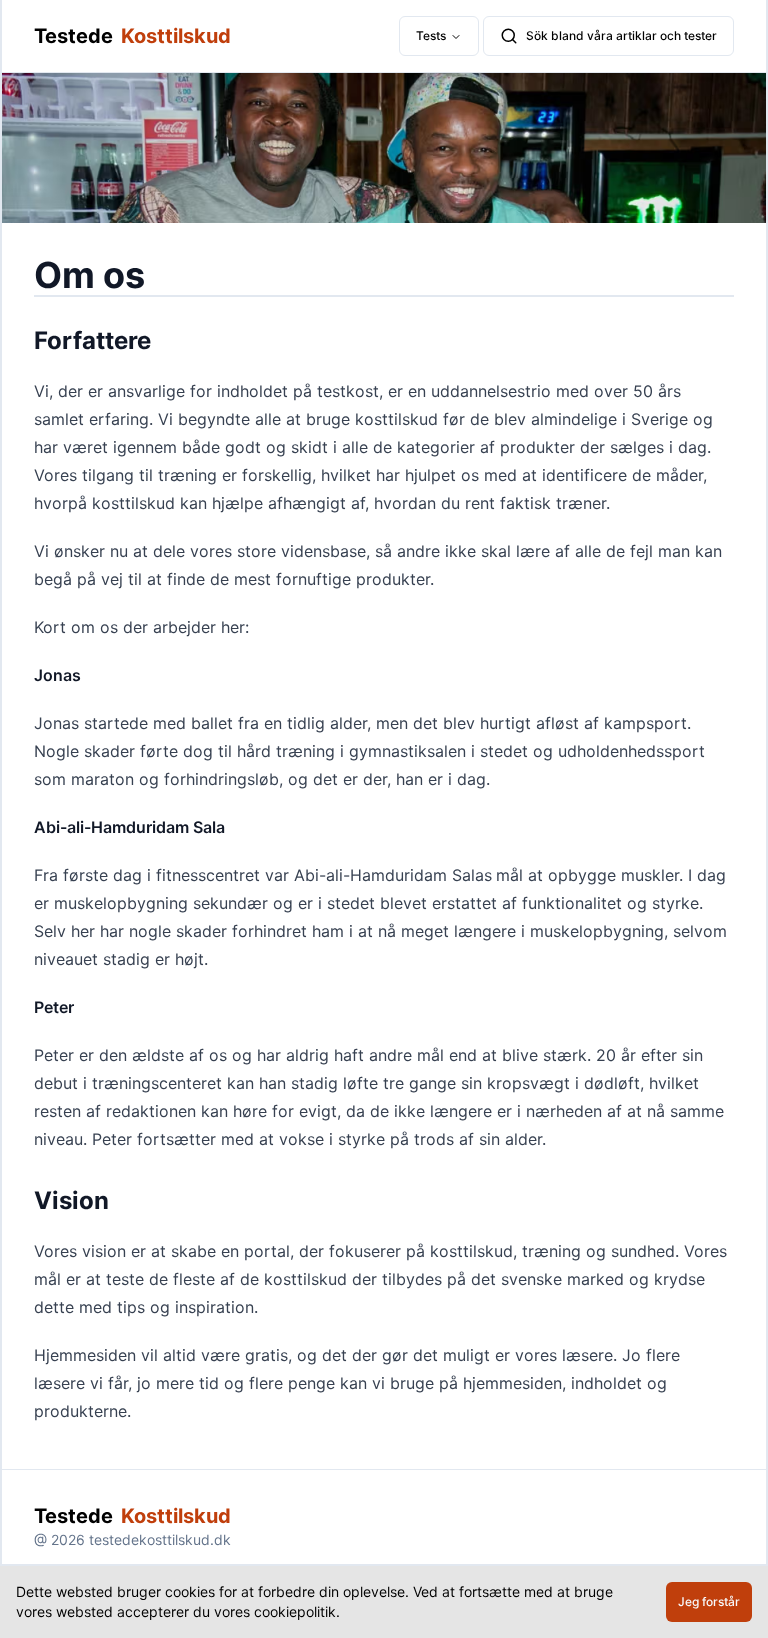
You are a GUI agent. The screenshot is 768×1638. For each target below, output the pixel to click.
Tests (431, 35)
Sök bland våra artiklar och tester (621, 35)
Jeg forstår (709, 1601)
